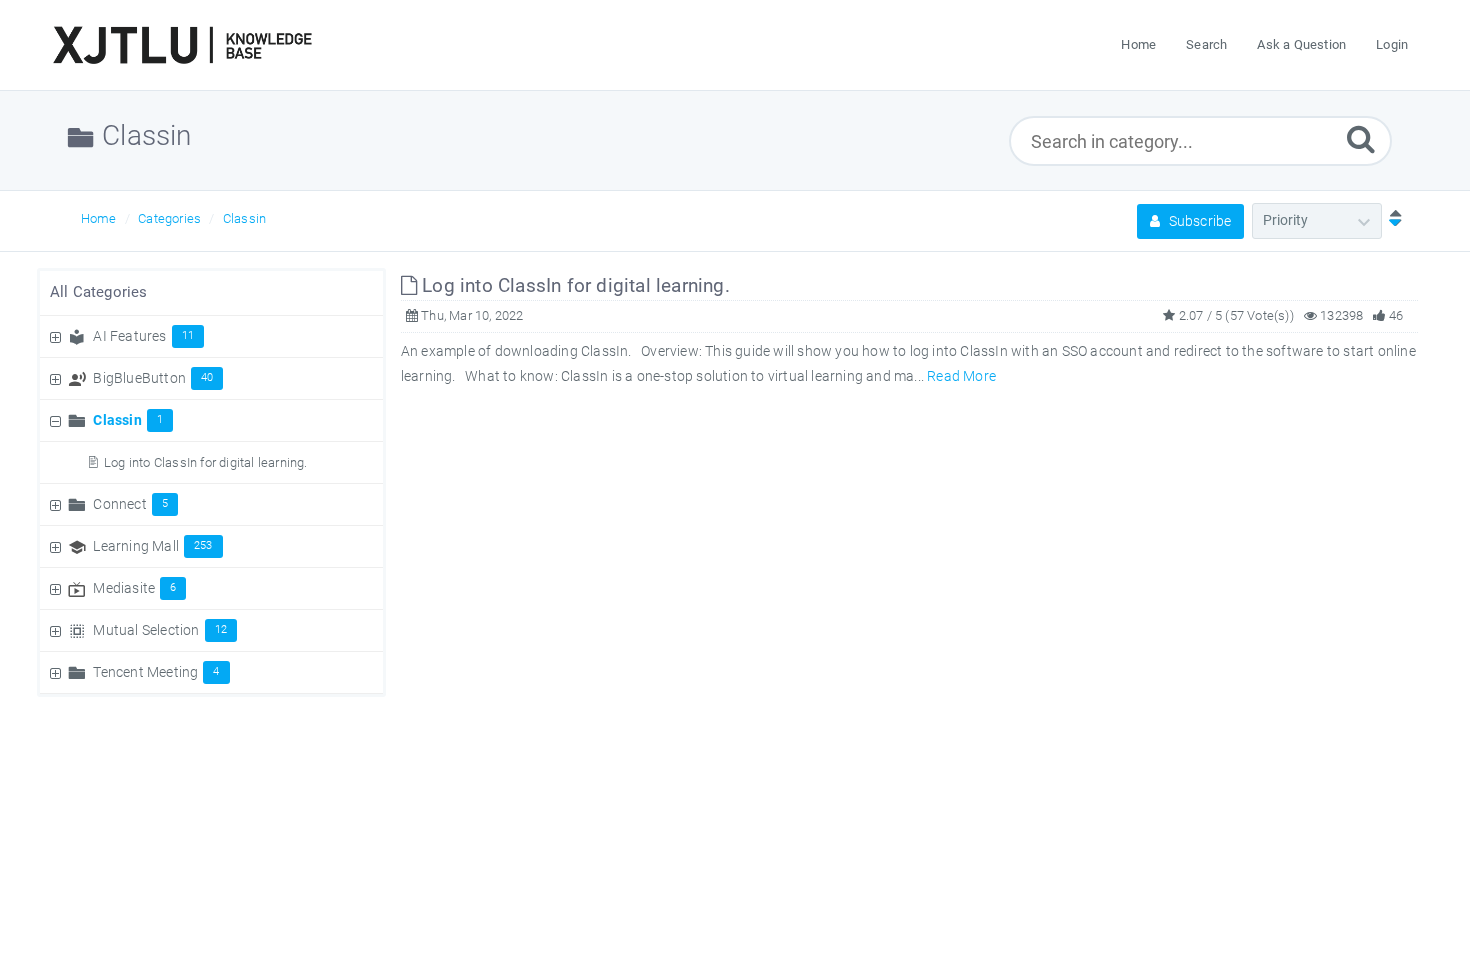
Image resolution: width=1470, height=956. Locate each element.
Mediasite (134, 588)
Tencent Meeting (156, 672)
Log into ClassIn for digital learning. (206, 462)
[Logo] (182, 45)
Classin (244, 218)
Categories (169, 218)
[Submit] (1361, 138)
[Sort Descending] (1391, 220)
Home (99, 218)
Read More (961, 376)
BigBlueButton (153, 378)
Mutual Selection (160, 630)
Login (1392, 44)
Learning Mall (152, 546)
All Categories (99, 292)
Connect (130, 504)
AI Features (143, 336)
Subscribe (1198, 221)
